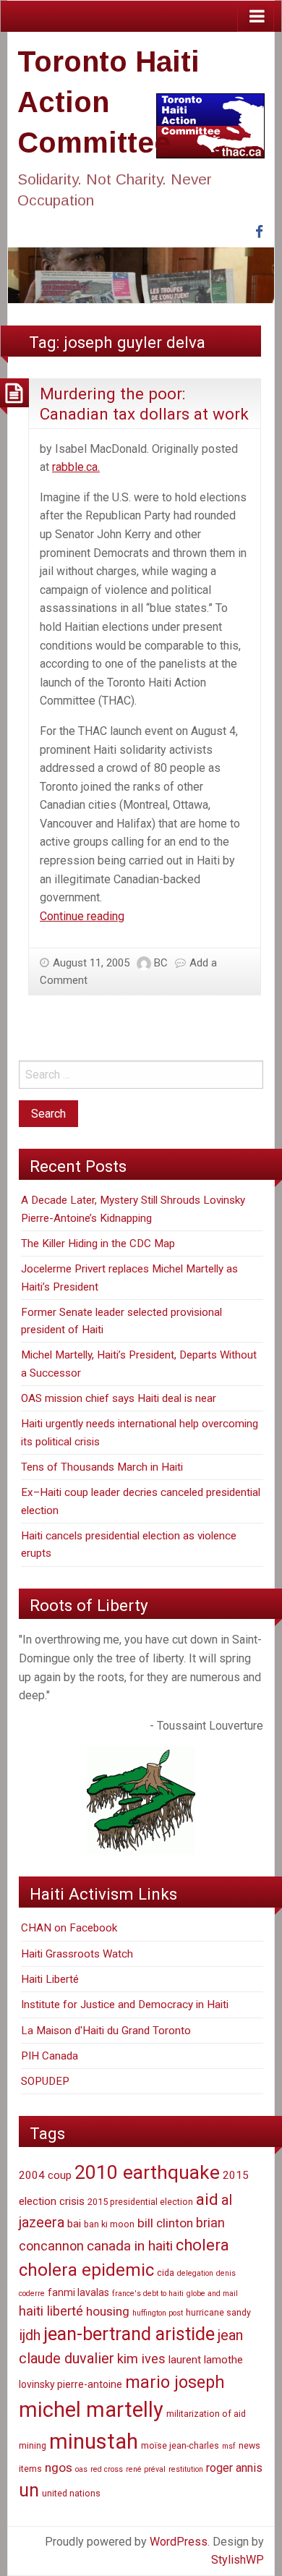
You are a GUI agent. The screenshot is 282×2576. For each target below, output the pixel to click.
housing (108, 2311)
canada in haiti (130, 2246)
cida (166, 2273)
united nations (71, 2493)
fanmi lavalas (78, 2292)
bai (74, 2224)
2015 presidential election (140, 2202)
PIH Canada (50, 2056)
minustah (94, 2441)
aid (207, 2199)
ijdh (30, 2335)
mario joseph (175, 2382)
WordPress (179, 2542)
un (29, 2490)
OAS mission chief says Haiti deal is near (119, 1398)
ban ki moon (109, 2224)
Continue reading (82, 916)
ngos (59, 2467)
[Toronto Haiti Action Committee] (141, 275)
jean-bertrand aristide (129, 2334)
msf (229, 2446)
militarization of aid (206, 2414)
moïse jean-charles (180, 2445)
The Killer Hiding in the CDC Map (98, 1244)
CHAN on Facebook (69, 1928)
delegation (195, 2273)
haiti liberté (51, 2311)
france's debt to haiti (148, 2294)
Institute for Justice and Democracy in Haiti (125, 2005)
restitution (186, 2469)
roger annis (234, 2468)
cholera (202, 2245)
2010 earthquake (147, 2172)
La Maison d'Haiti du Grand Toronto (106, 2031)
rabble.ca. (76, 467)
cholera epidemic (86, 2270)
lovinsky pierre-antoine (70, 2384)
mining (33, 2445)
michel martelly (91, 2410)
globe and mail (212, 2294)
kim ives (141, 2359)
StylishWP (238, 2560)
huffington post (158, 2313)
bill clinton (165, 2223)
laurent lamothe (206, 2360)
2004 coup (45, 2175)
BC (161, 963)
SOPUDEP (45, 2081)
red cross (107, 2469)
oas (81, 2469)
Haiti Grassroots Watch (77, 1954)
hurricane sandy (218, 2312)
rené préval (146, 2469)
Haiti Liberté (50, 1979)
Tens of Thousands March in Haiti (102, 1467)
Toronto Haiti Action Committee (108, 102)
